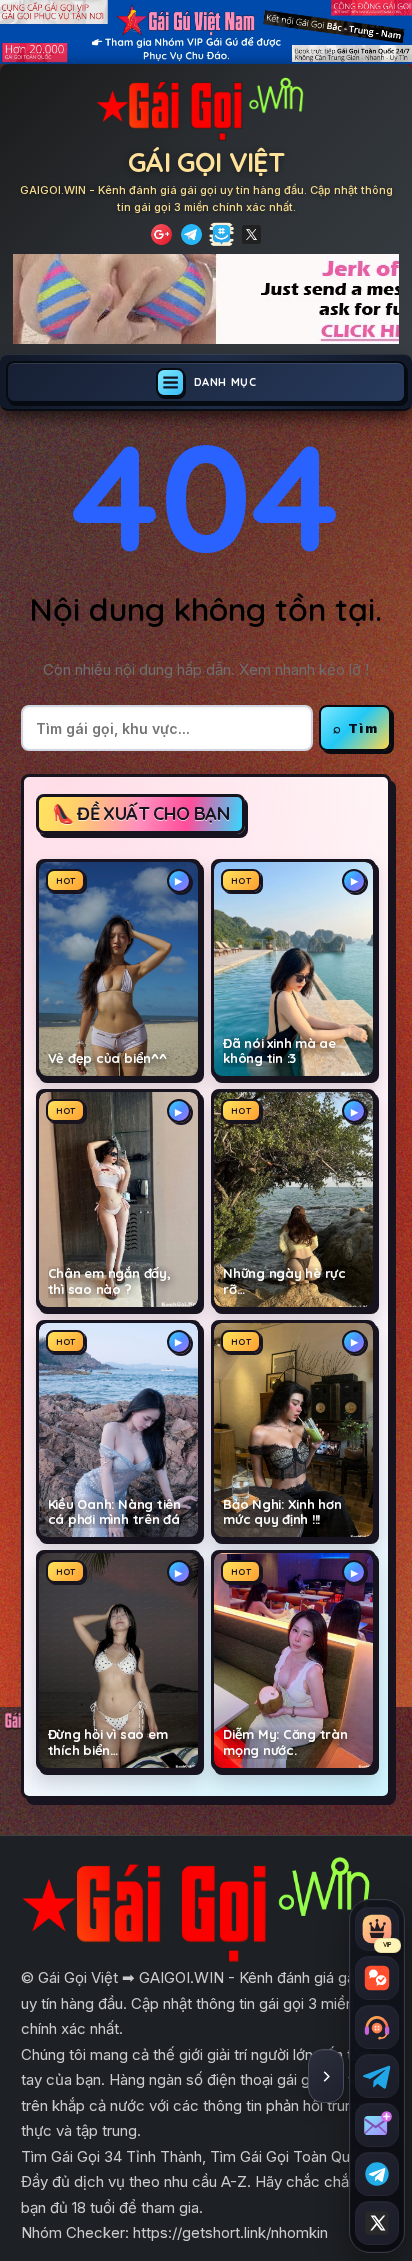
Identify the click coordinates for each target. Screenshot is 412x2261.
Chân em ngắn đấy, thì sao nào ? (109, 1281)
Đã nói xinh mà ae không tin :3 (279, 1051)
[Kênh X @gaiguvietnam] (377, 2223)
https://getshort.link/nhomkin (230, 2232)
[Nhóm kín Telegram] (377, 2174)
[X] (251, 234)
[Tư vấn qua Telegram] (377, 2076)
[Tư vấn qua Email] (377, 2125)
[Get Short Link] (161, 234)
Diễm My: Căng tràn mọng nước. (285, 1742)
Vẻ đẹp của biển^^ (107, 1058)
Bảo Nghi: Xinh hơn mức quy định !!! (282, 1512)
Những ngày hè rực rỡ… (284, 1281)
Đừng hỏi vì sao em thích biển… (108, 1742)
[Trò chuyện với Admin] (377, 2027)
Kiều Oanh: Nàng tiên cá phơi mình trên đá (114, 1512)
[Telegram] (191, 234)
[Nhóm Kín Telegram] (221, 234)
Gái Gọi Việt (206, 162)
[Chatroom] (377, 1978)
